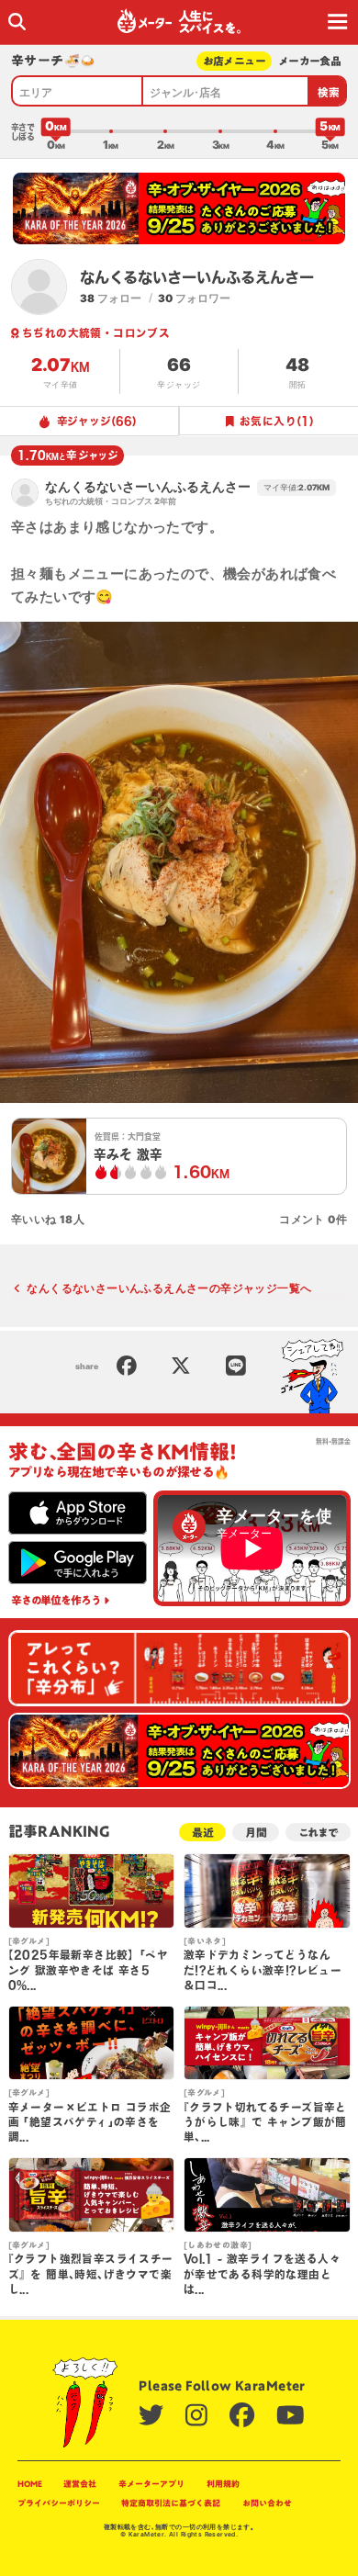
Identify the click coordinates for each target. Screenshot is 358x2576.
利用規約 (223, 2484)
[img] (17, 22)
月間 (256, 1833)
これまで (318, 1833)
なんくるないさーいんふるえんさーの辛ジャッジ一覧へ (169, 1288)
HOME (30, 2484)
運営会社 (80, 2484)
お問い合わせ (267, 2503)
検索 (329, 92)
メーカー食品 (310, 61)
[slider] (56, 131)
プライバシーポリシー (59, 2503)
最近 (203, 1833)
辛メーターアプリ (151, 2484)
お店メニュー (235, 61)
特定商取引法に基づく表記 (171, 2503)
